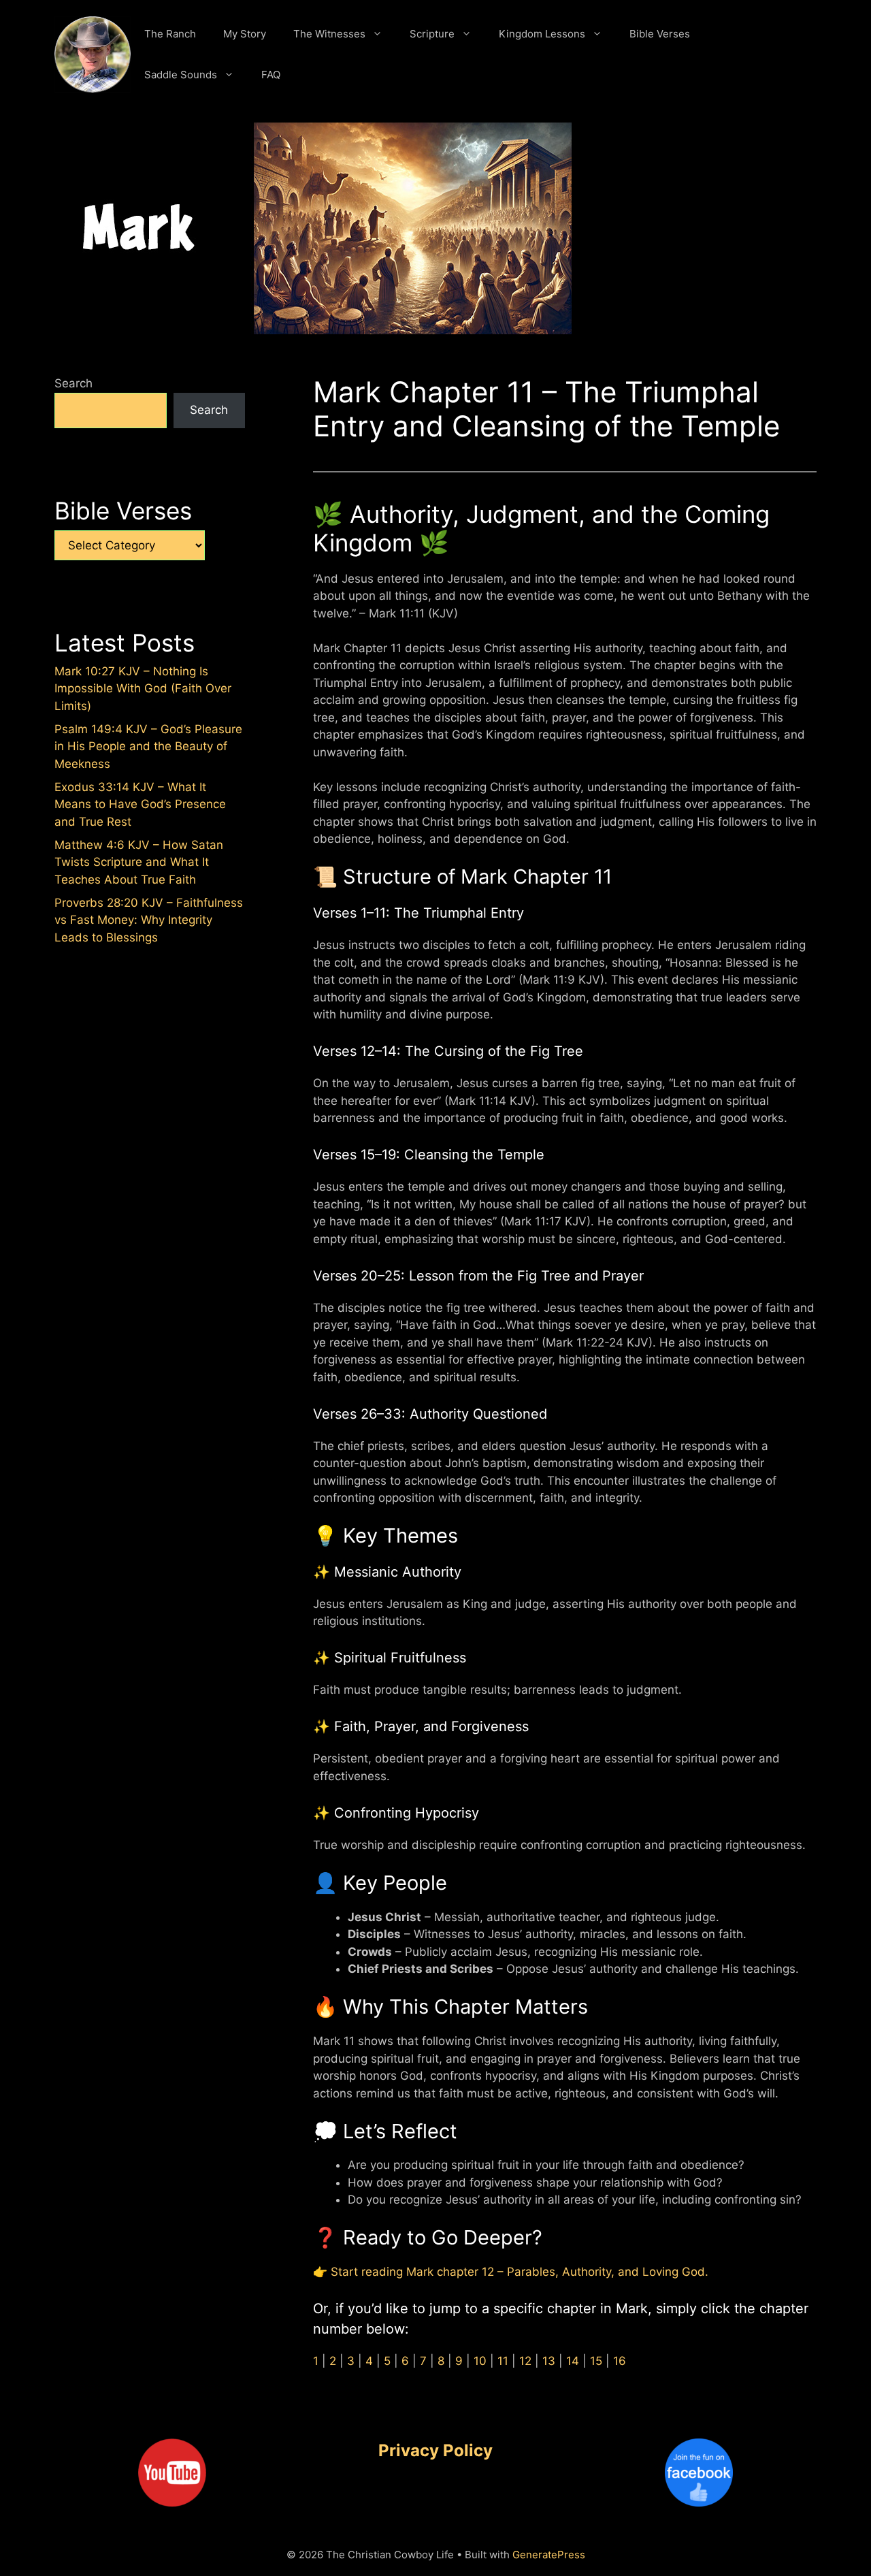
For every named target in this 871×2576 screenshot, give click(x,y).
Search (73, 383)
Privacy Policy (435, 2450)
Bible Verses (660, 34)
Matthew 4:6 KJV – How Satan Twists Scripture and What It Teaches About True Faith (139, 862)
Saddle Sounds (181, 75)
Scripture (432, 34)
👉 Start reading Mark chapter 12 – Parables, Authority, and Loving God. (511, 2272)
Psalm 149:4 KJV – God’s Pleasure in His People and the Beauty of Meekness (148, 746)
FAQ (271, 75)
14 (573, 2361)
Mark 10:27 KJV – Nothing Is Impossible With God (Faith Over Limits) (143, 689)
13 (549, 2361)
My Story (245, 34)
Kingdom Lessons (542, 34)
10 (480, 2361)
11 (503, 2361)
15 (596, 2361)
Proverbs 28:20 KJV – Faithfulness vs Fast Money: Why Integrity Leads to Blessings (149, 920)
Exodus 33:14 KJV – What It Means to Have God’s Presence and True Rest (140, 804)
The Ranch (170, 34)
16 (620, 2361)
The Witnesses (329, 34)
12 (525, 2361)
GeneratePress (549, 2555)
